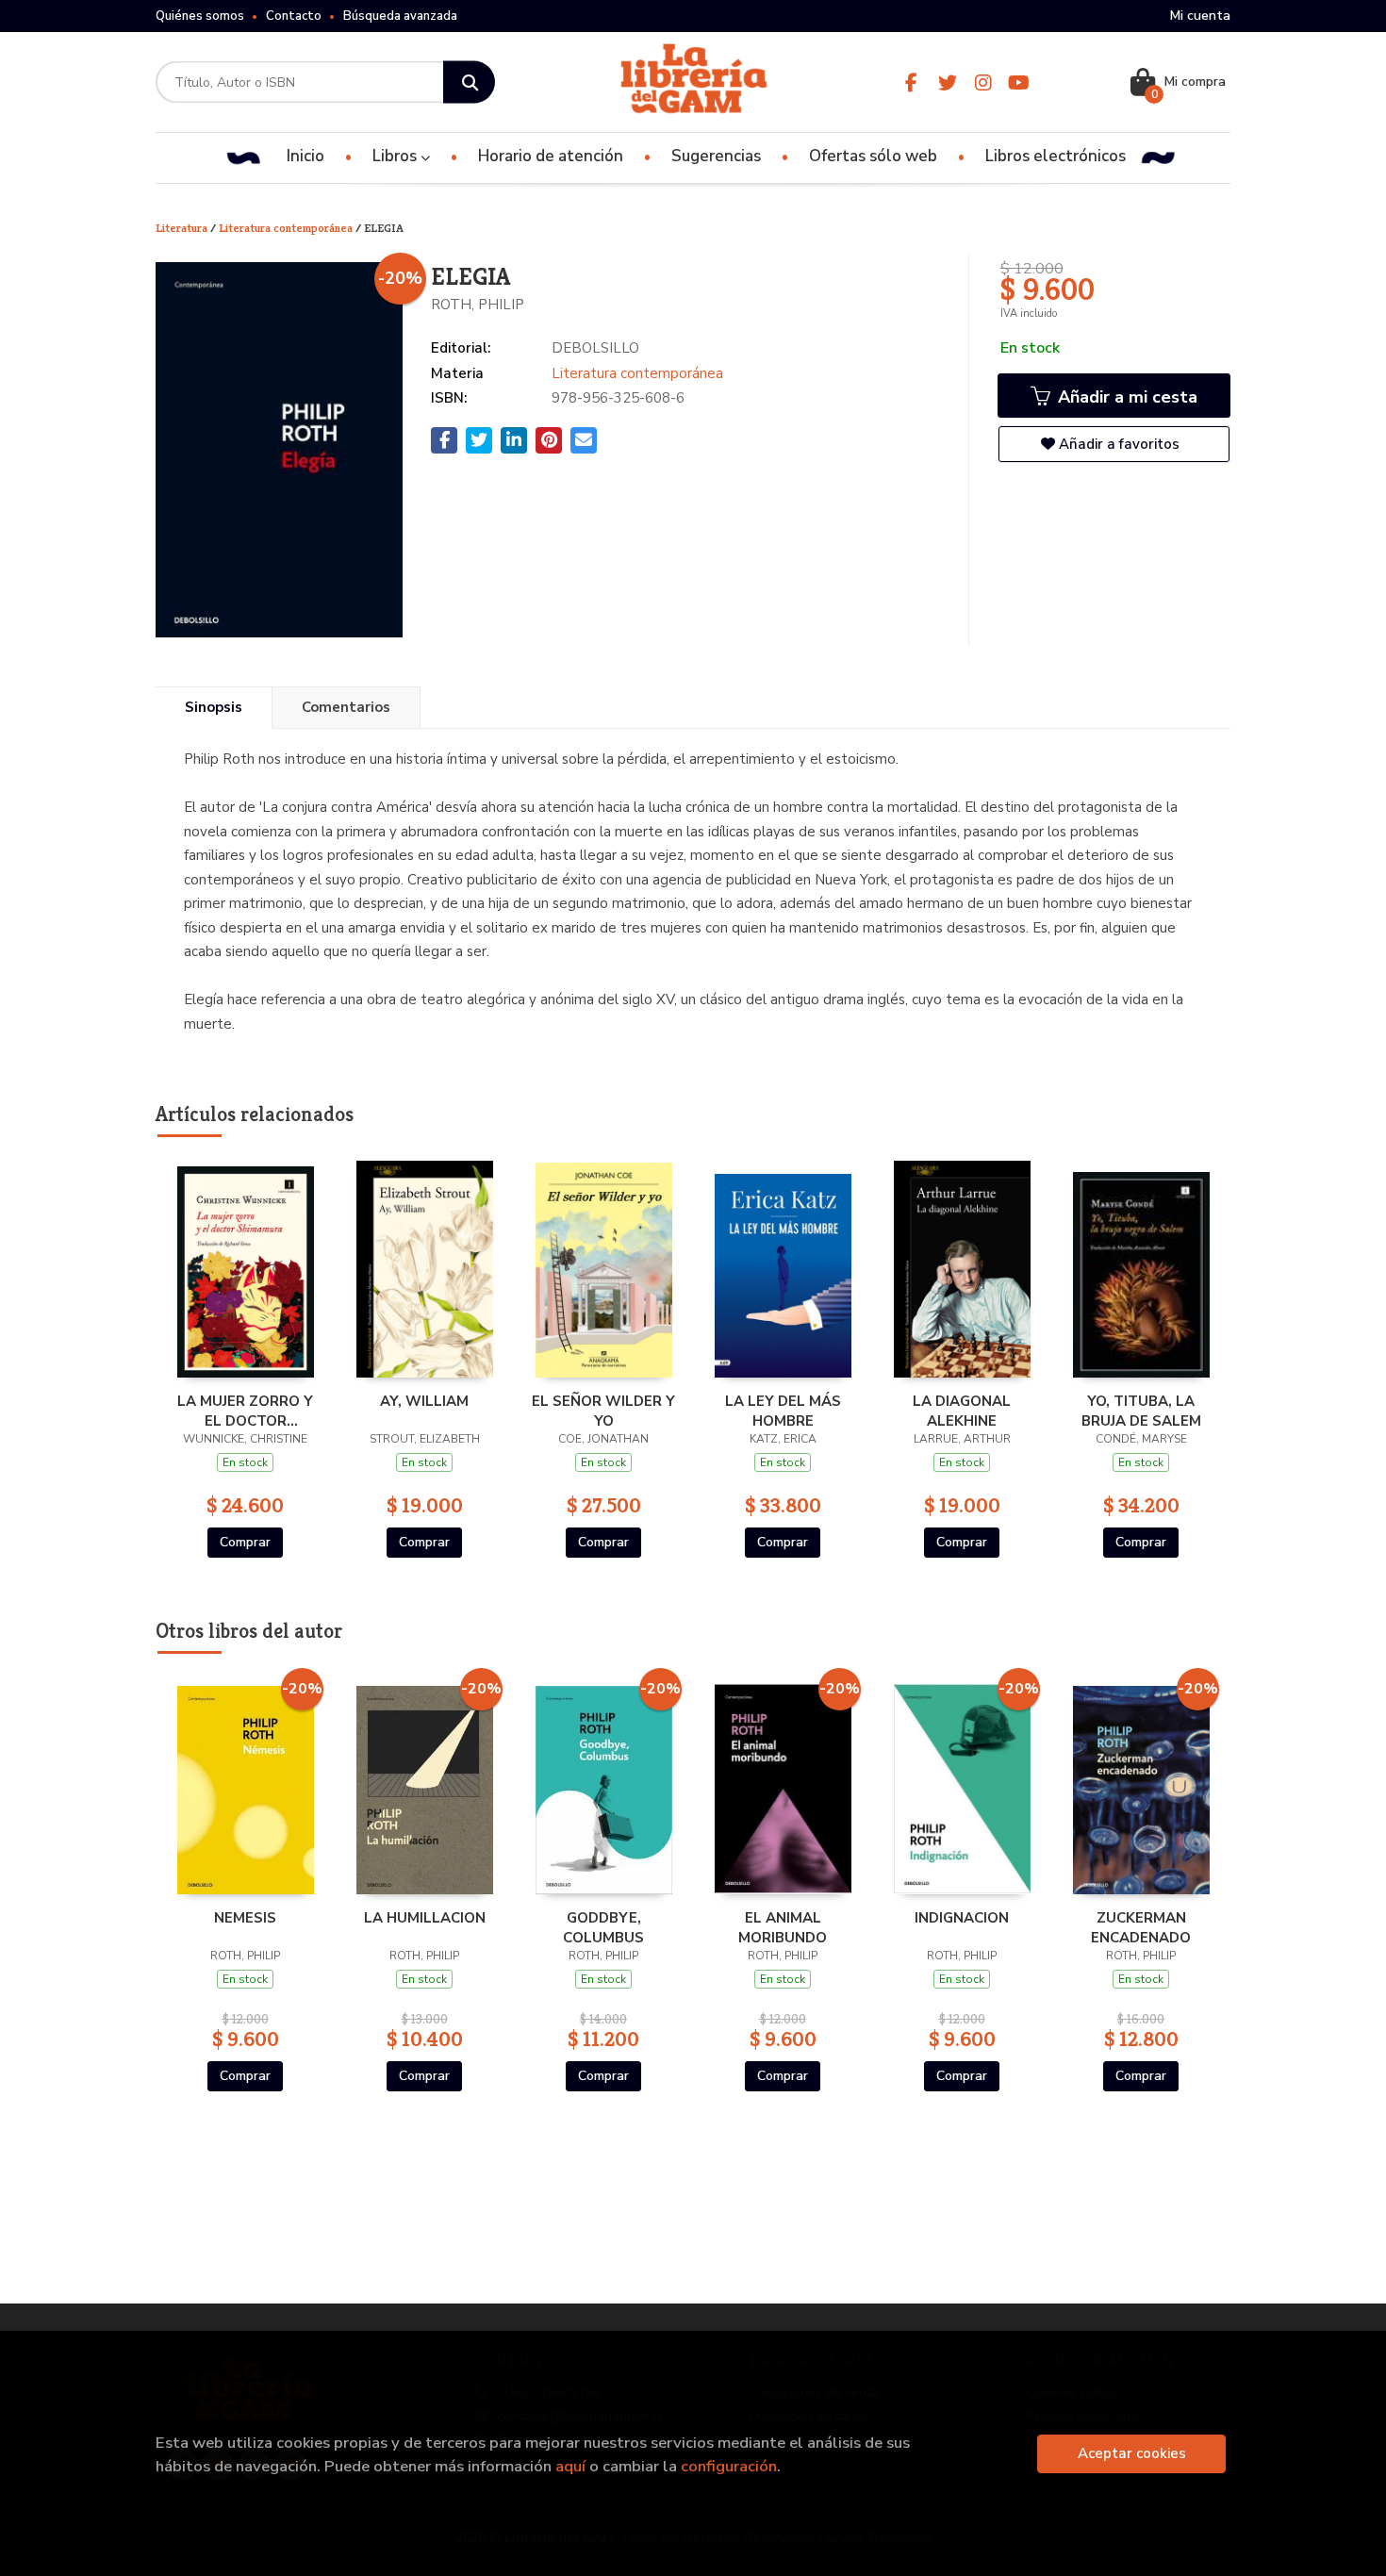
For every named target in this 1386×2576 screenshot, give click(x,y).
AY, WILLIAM (424, 1401)
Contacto (294, 16)
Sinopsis (214, 707)
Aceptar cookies (1132, 2453)
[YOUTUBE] (1019, 83)
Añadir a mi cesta (1125, 397)
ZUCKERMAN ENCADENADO (1141, 1927)
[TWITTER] (947, 83)
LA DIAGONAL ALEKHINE (962, 1411)
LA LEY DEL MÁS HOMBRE (783, 1411)
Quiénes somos (200, 16)
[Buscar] (469, 83)
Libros (396, 156)
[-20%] (246, 1784)
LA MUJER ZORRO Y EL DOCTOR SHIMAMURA (245, 1411)
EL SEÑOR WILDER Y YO (603, 1411)
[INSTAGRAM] (983, 83)
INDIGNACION (962, 1918)
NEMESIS (245, 1918)
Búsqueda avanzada (400, 16)
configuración (729, 2466)
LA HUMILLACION (425, 1918)
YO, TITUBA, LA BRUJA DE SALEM (1141, 1411)
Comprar (245, 1542)
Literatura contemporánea (287, 228)
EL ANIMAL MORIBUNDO (783, 1927)
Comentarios (346, 707)
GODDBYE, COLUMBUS (603, 1927)
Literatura (183, 228)
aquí (570, 2466)
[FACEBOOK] (911, 83)
